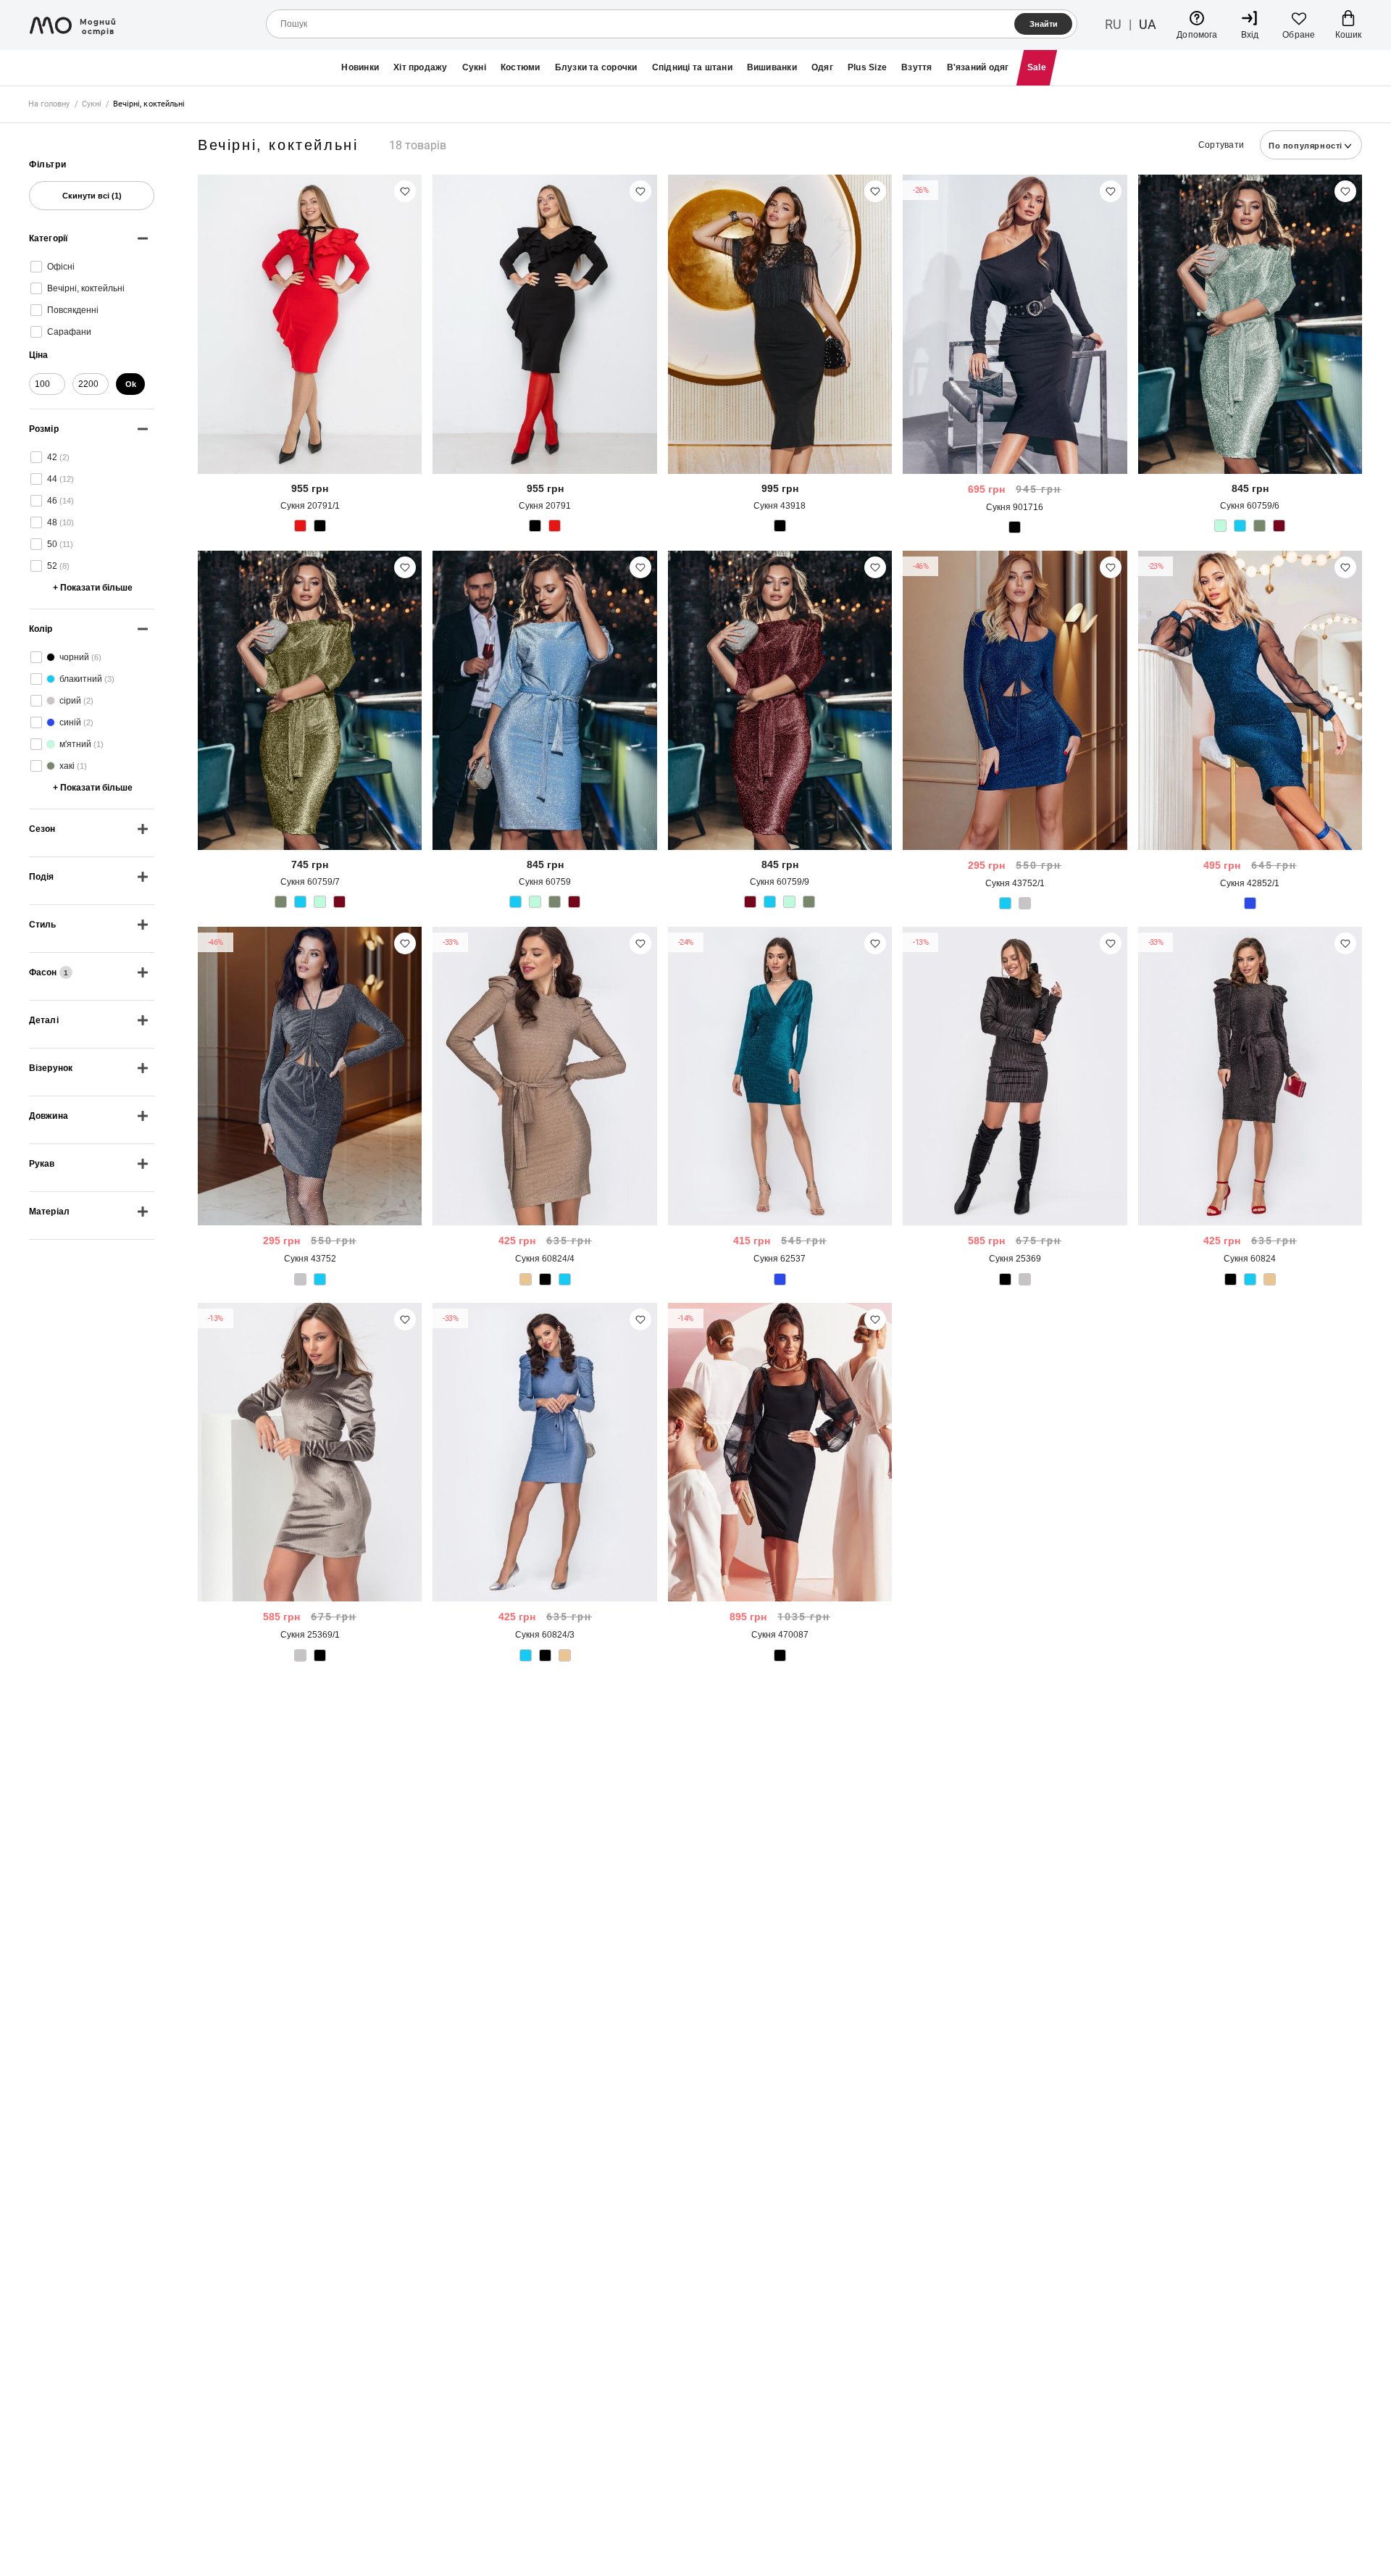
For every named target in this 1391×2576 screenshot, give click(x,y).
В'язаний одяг (978, 67)
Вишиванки (772, 67)
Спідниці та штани (692, 67)
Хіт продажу (421, 67)
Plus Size (867, 67)
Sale (1037, 67)
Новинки (360, 67)
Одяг (822, 67)
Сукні (474, 67)
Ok (131, 384)
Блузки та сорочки (596, 67)
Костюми (521, 67)
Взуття (916, 67)
